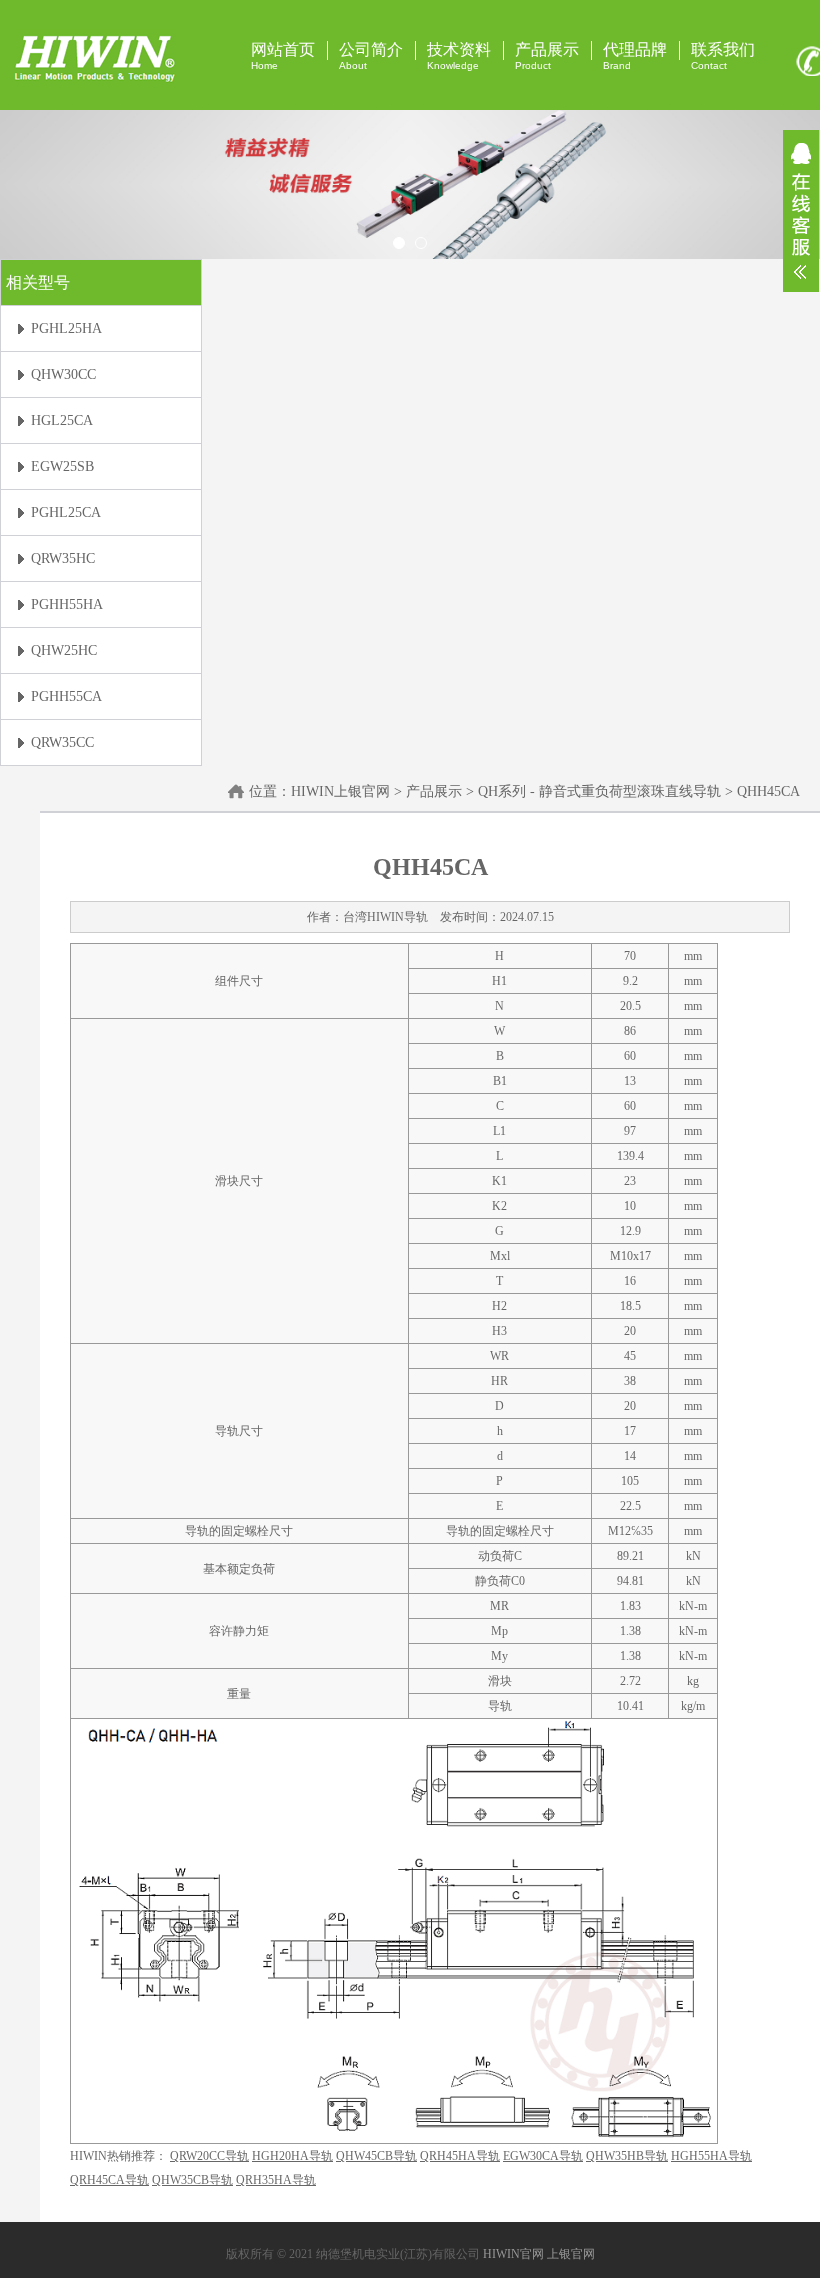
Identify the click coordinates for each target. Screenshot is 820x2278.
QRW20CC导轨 (209, 2156)
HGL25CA (62, 420)
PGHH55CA (66, 696)
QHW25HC (64, 650)
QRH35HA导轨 (276, 2180)
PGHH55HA (67, 604)
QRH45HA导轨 (460, 2156)
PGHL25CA (66, 512)
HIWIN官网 (513, 2254)
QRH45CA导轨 (109, 2180)
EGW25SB (62, 466)
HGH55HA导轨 (711, 2156)
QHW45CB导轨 (376, 2156)
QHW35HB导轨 (627, 2156)
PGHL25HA (66, 328)
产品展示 (434, 791)
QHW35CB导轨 (192, 2180)
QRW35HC (63, 558)
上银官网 (571, 2254)
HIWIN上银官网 (340, 791)
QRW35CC (62, 742)
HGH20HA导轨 (292, 2156)
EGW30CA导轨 (543, 2156)
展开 (801, 211)
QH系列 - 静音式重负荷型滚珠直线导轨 (599, 791)
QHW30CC (63, 374)
